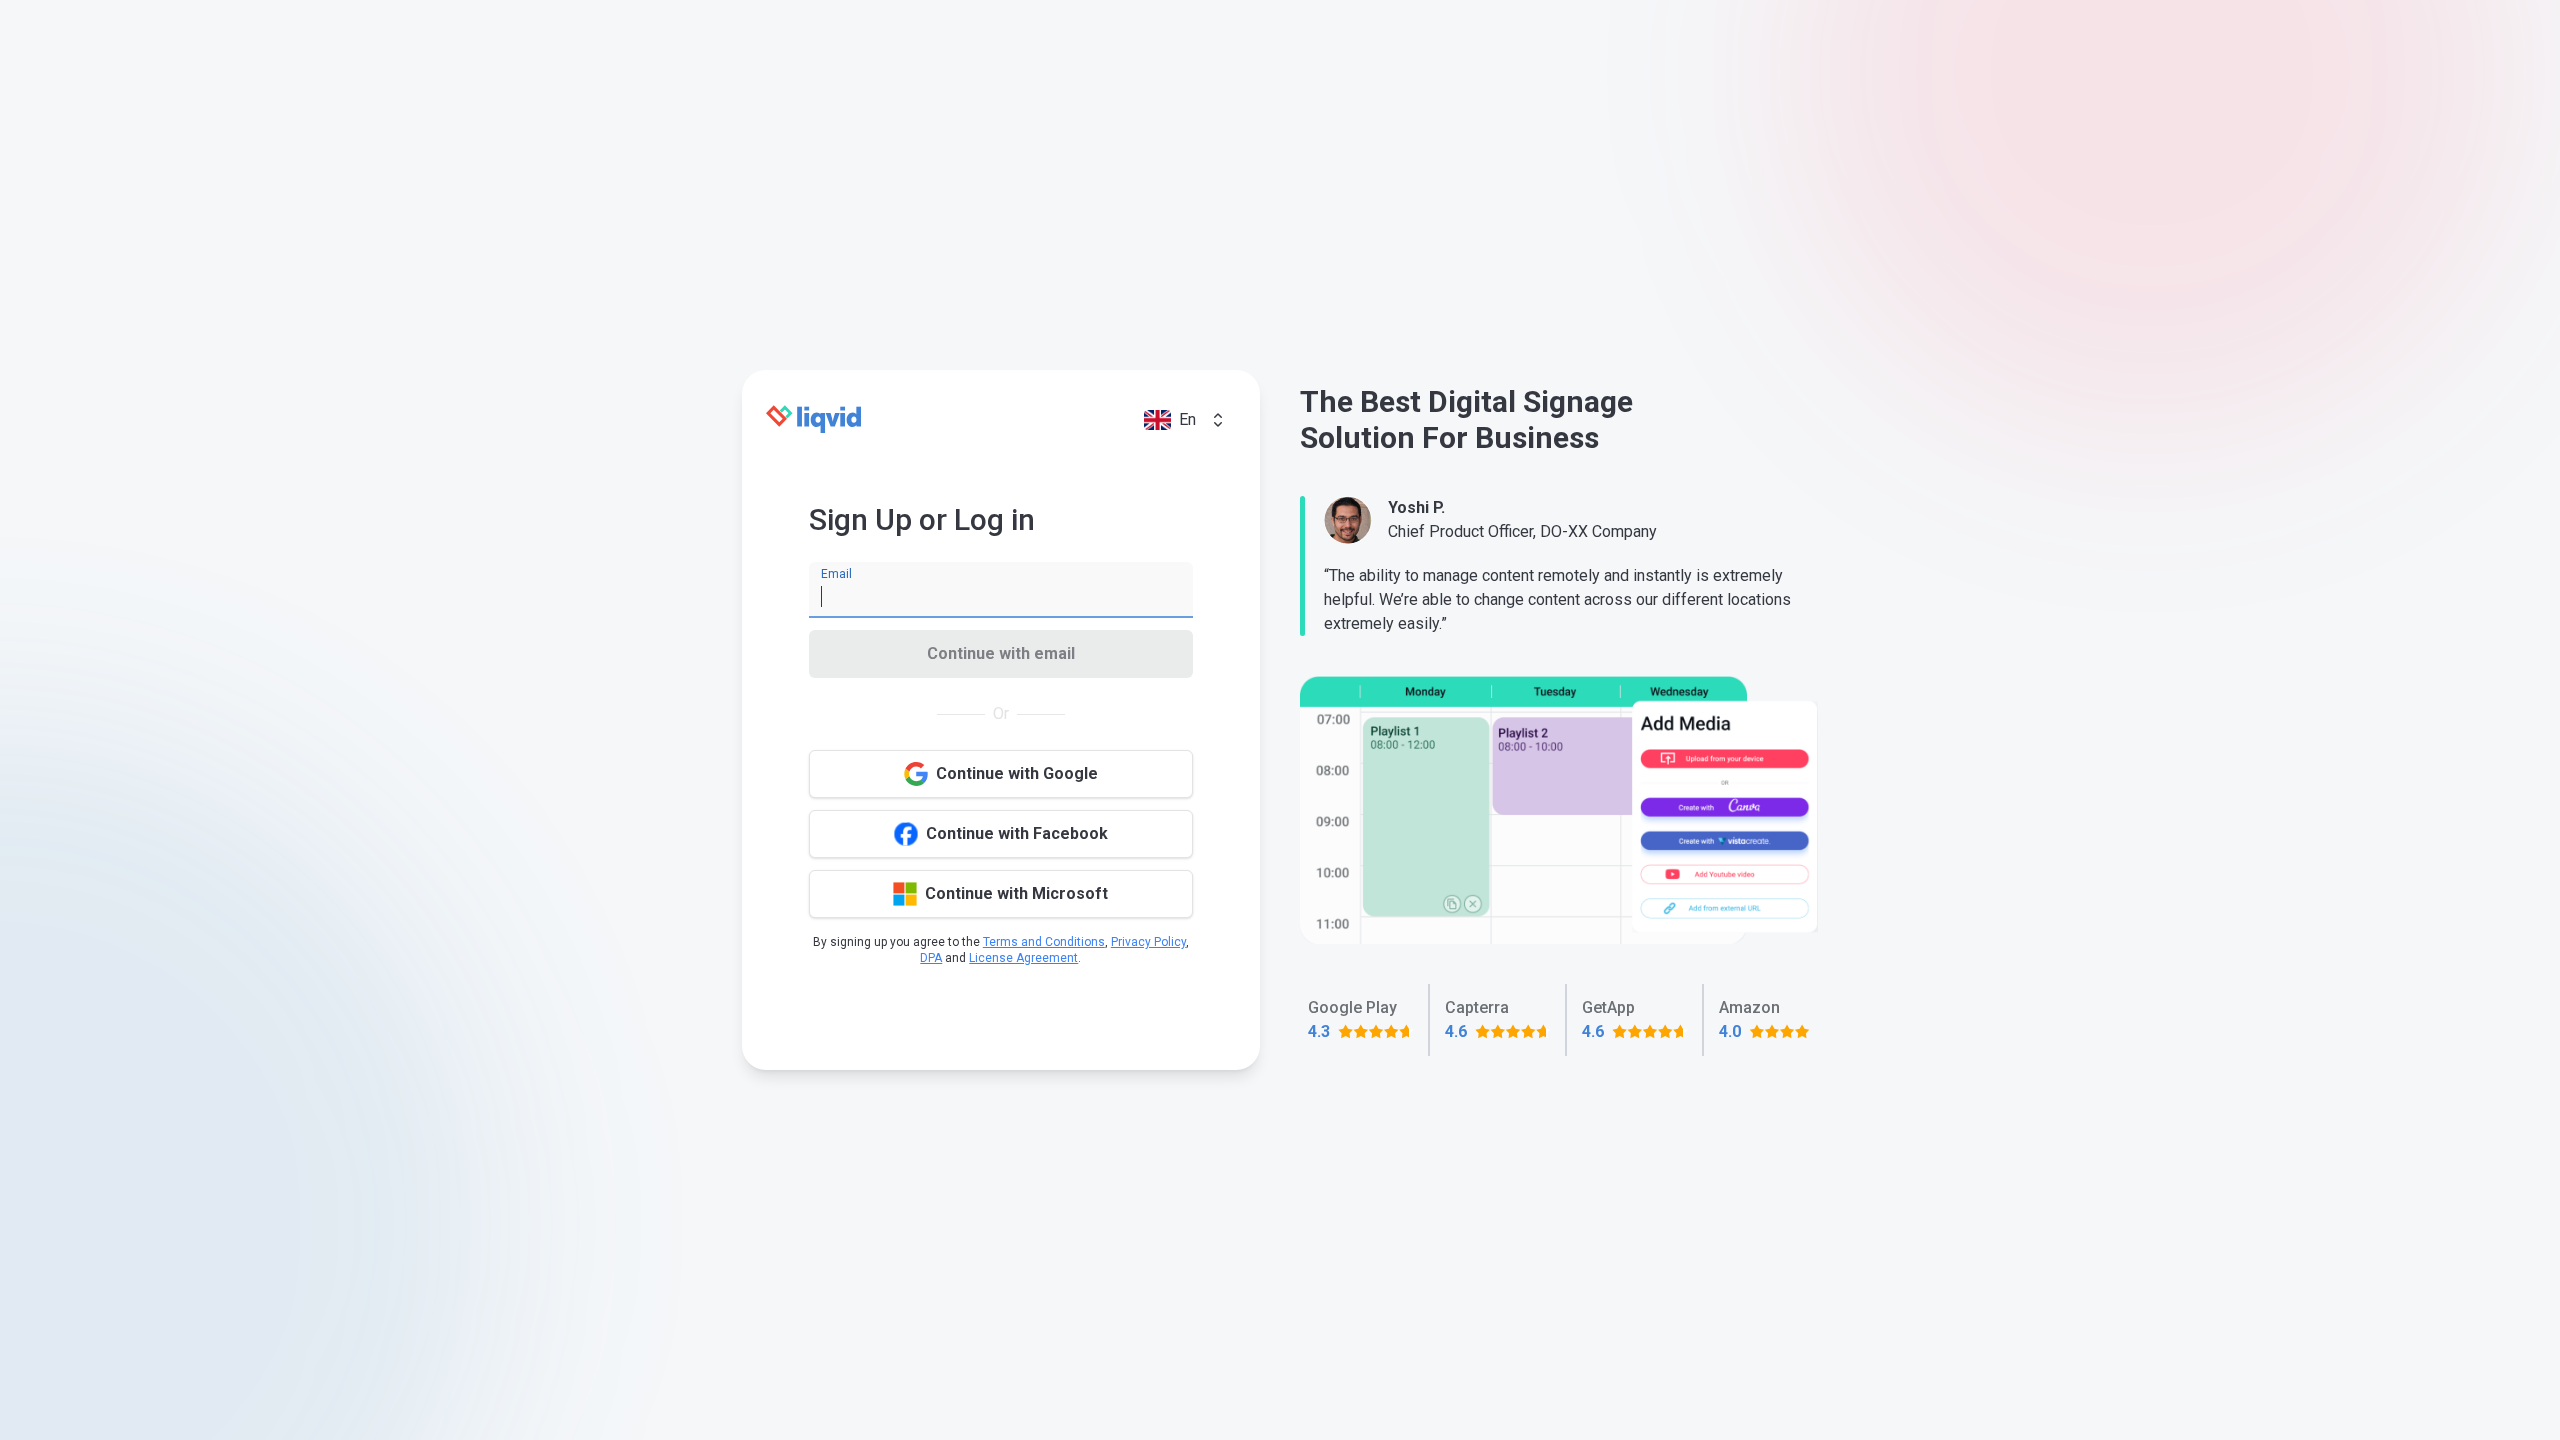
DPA (931, 958)
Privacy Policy (1148, 942)
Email (836, 574)
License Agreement (1023, 958)
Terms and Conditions (1044, 942)
